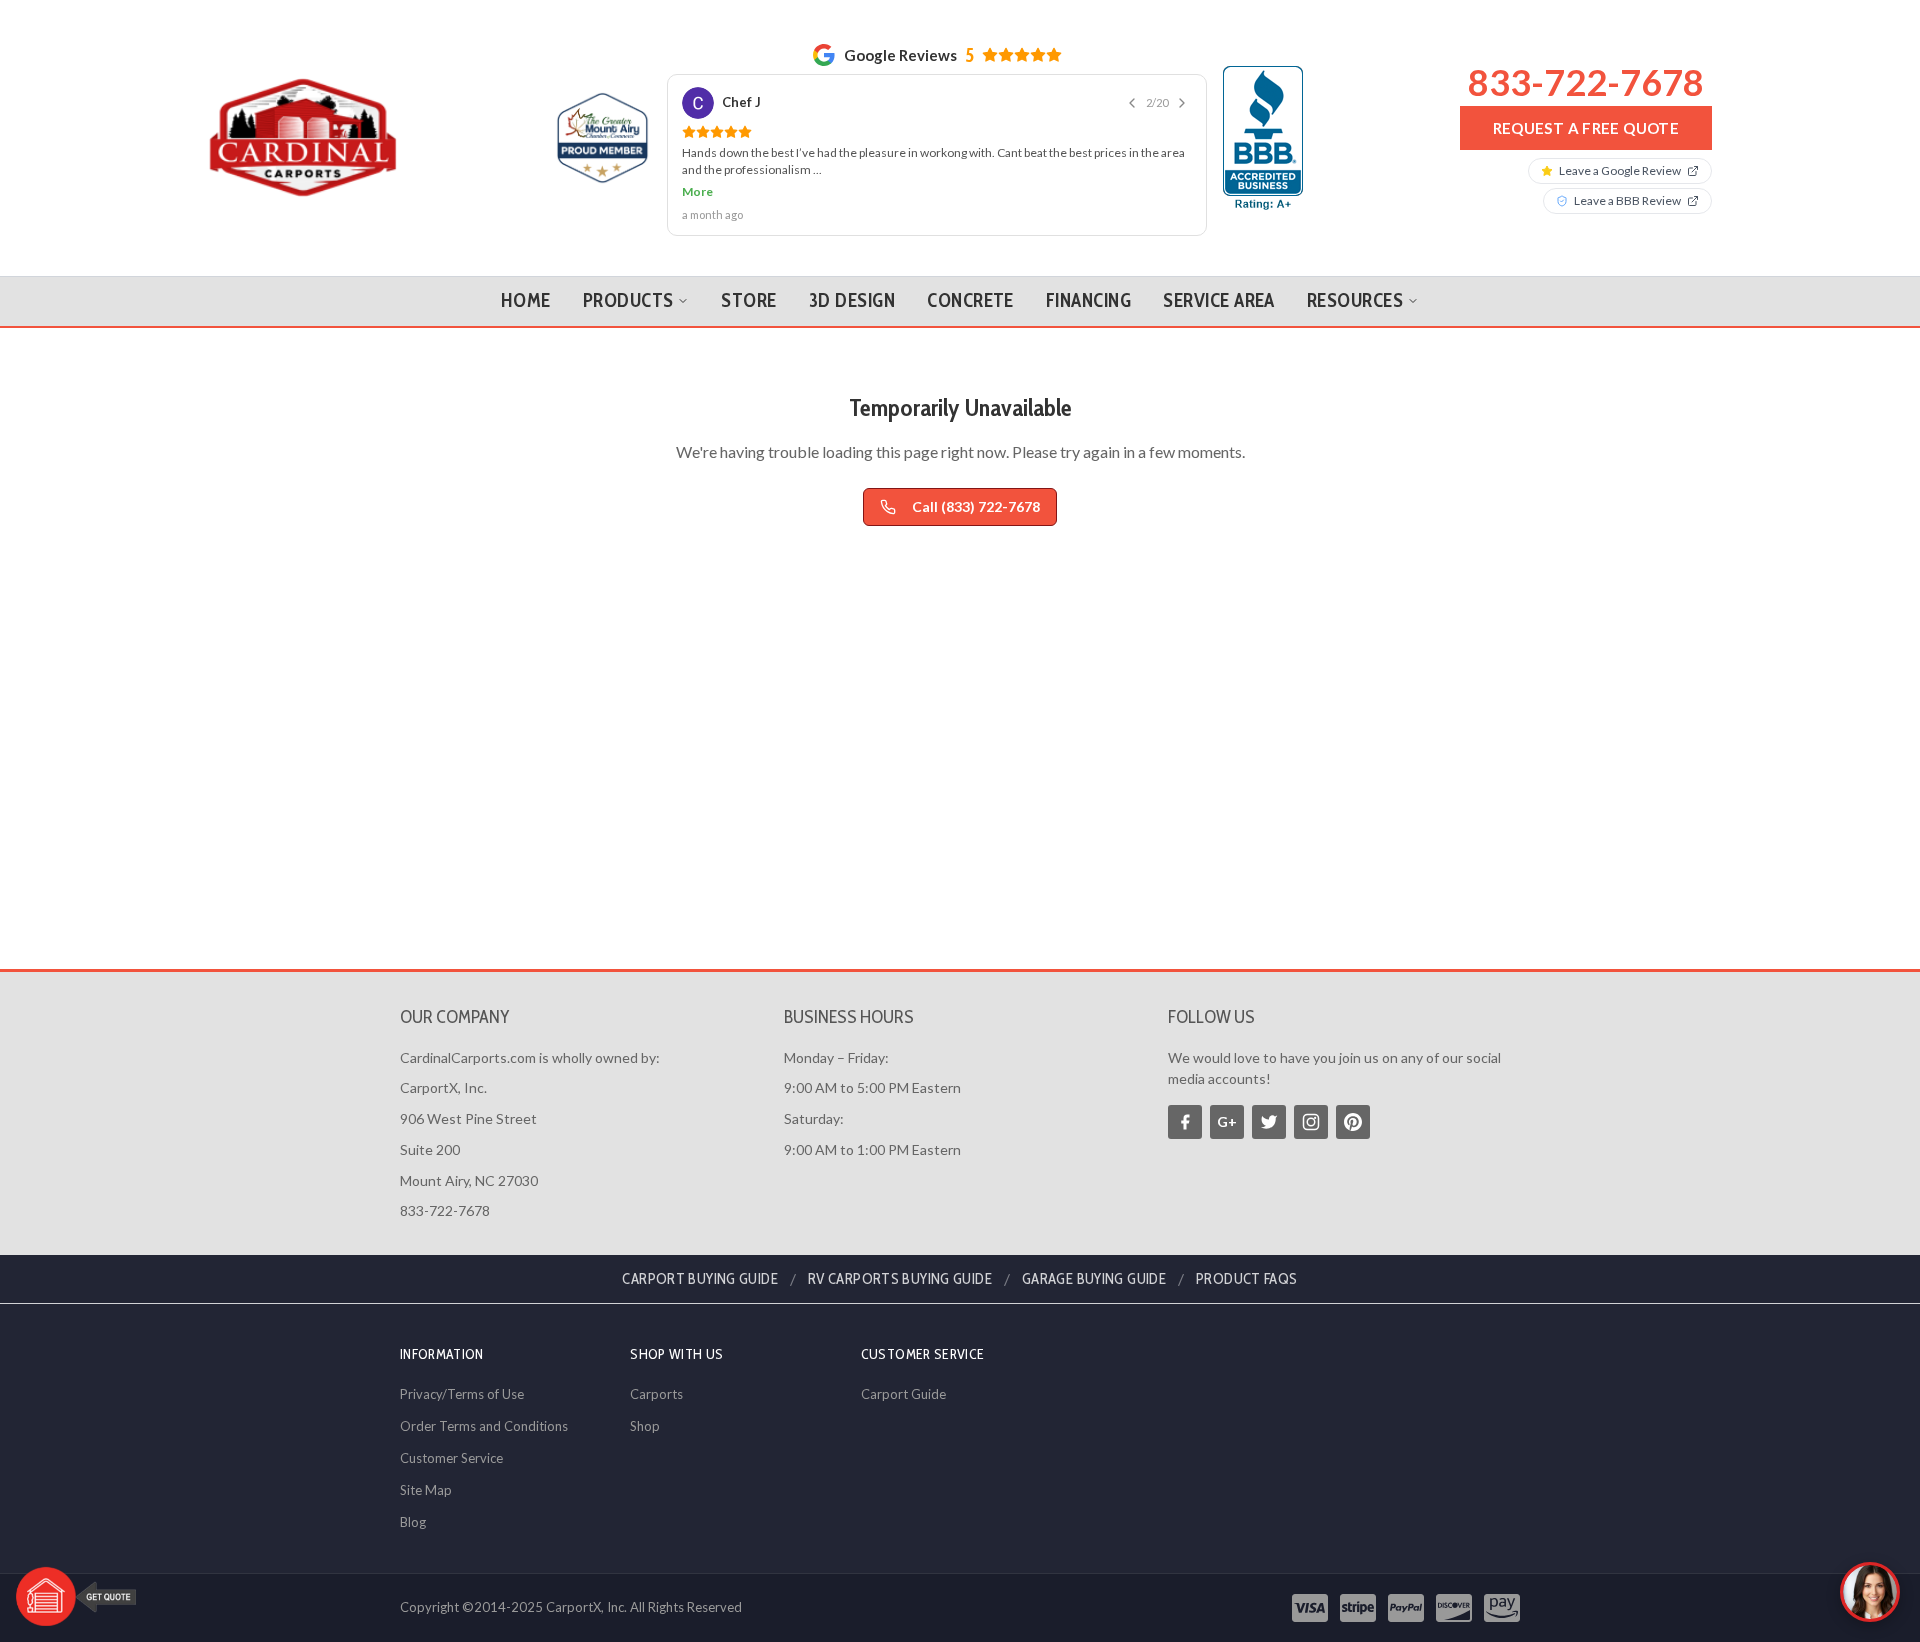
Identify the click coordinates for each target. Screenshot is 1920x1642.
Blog (413, 1522)
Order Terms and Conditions (484, 1426)
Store (748, 300)
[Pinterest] (1353, 1122)
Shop (645, 1426)
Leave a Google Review (1620, 170)
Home (526, 300)
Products (628, 300)
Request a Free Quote (1586, 128)
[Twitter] (1269, 1122)
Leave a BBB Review (1627, 200)
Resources (1355, 300)
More (697, 191)
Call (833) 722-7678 (976, 506)
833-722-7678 (1586, 82)
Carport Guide (903, 1394)
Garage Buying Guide (1094, 1279)
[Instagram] (1311, 1122)
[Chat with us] (1870, 1592)
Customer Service (451, 1458)
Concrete (970, 300)
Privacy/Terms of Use (462, 1394)
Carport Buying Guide (700, 1279)
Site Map (426, 1490)
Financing (1088, 300)
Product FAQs (1247, 1279)
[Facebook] (1185, 1122)
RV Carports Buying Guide (900, 1279)
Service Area (1219, 300)
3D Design (852, 300)
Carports (656, 1394)
